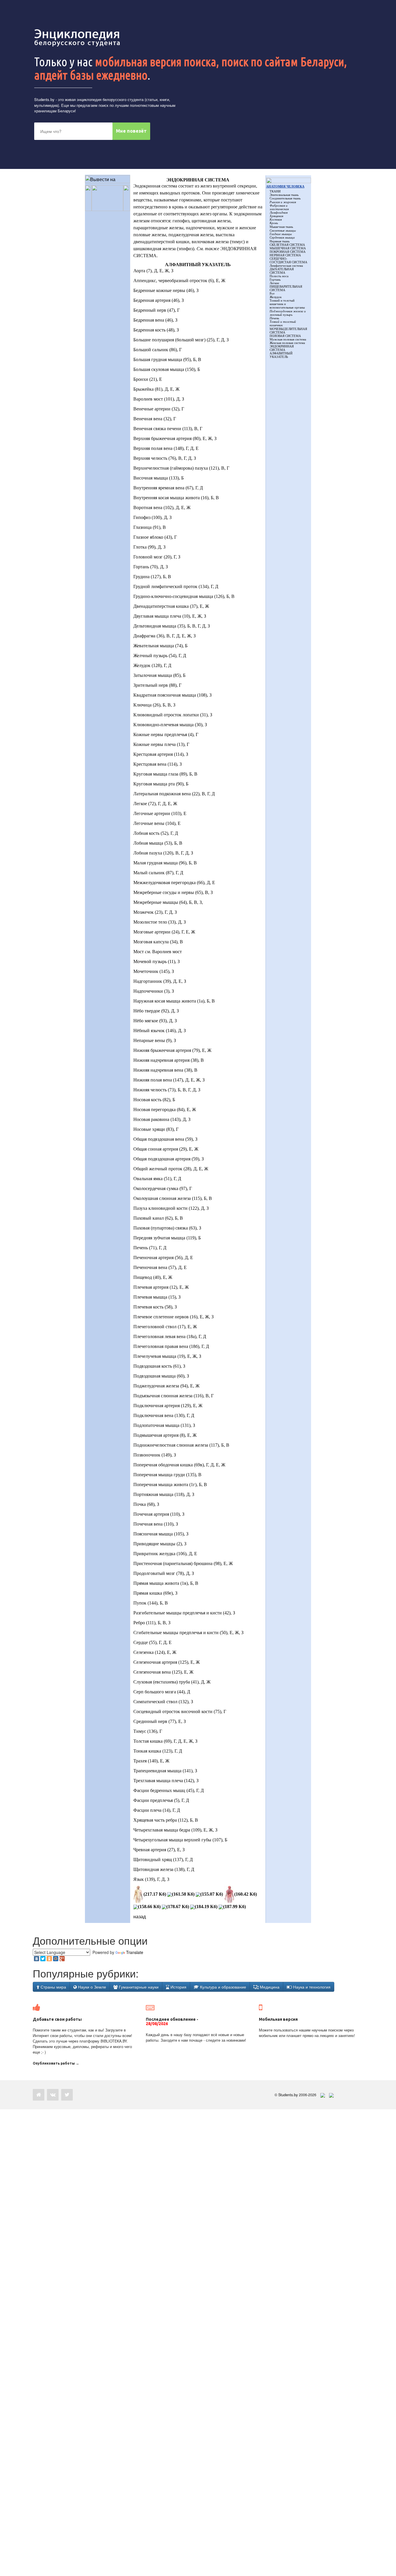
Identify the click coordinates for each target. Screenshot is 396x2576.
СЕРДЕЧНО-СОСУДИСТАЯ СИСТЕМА (288, 260)
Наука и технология (311, 1987)
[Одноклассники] (49, 1959)
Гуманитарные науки (138, 1987)
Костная (276, 219)
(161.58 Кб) (183, 1894)
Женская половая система (287, 343)
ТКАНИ (275, 191)
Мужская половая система (288, 339)
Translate (135, 1952)
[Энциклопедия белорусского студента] (78, 38)
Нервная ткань (280, 241)
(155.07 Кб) (212, 1894)
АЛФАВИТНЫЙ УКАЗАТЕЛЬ (281, 355)
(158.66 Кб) (149, 1907)
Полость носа (279, 276)
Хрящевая (276, 216)
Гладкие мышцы (281, 234)
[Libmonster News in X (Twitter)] (67, 2095)
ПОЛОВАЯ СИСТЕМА (285, 336)
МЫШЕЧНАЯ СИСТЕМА (288, 248)
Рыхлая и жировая (283, 202)
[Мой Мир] (56, 1959)
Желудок (276, 297)
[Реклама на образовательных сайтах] (331, 2095)
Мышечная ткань (281, 227)
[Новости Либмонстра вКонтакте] (53, 2095)
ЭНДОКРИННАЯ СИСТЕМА (282, 348)
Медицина (269, 1987)
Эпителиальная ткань (284, 195)
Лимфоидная (279, 212)
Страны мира (53, 1987)
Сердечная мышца (282, 237)
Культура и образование (222, 1987)
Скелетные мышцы (283, 230)
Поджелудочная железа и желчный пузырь (288, 313)
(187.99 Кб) (235, 1907)
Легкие (274, 283)
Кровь (274, 223)
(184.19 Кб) (206, 1907)
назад (140, 1916)
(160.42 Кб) (246, 1894)
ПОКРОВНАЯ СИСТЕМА (288, 252)
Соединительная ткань (285, 198)
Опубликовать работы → (56, 2063)
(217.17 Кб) (155, 1894)
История (178, 1987)
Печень (274, 318)
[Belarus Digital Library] (321, 2095)
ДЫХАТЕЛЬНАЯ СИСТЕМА (282, 271)
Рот (272, 293)
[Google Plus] (62, 1959)
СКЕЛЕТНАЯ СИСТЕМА (287, 245)
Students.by (44, 99)
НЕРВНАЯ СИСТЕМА (285, 255)
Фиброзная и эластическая (279, 207)
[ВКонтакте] (37, 1959)
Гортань (275, 280)
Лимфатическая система (286, 266)
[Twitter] (43, 1959)
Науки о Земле (91, 1987)
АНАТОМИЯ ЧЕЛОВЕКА (285, 186)
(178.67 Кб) (178, 1907)
